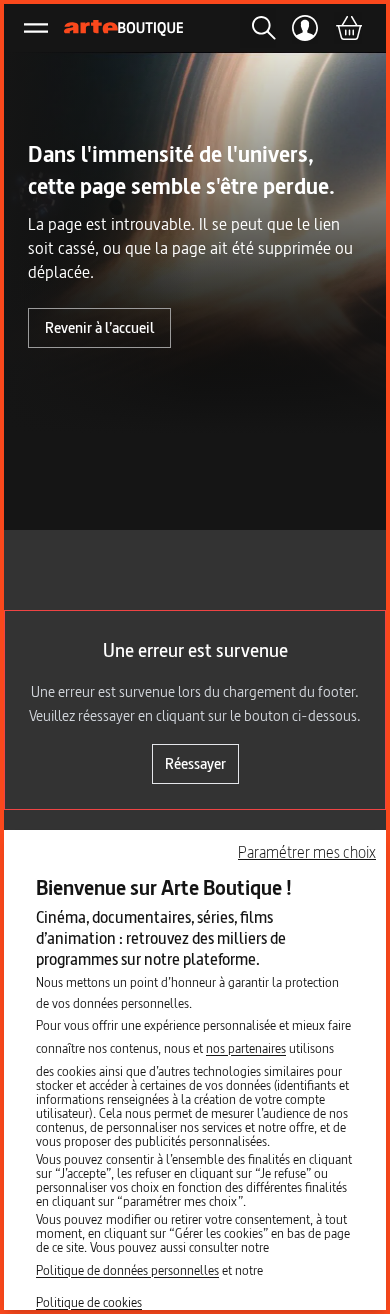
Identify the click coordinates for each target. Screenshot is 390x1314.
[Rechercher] (258, 28)
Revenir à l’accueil (99, 327)
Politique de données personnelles (127, 1270)
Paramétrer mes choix (307, 852)
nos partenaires (246, 1048)
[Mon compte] (305, 28)
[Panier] (348, 28)
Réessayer (195, 763)
